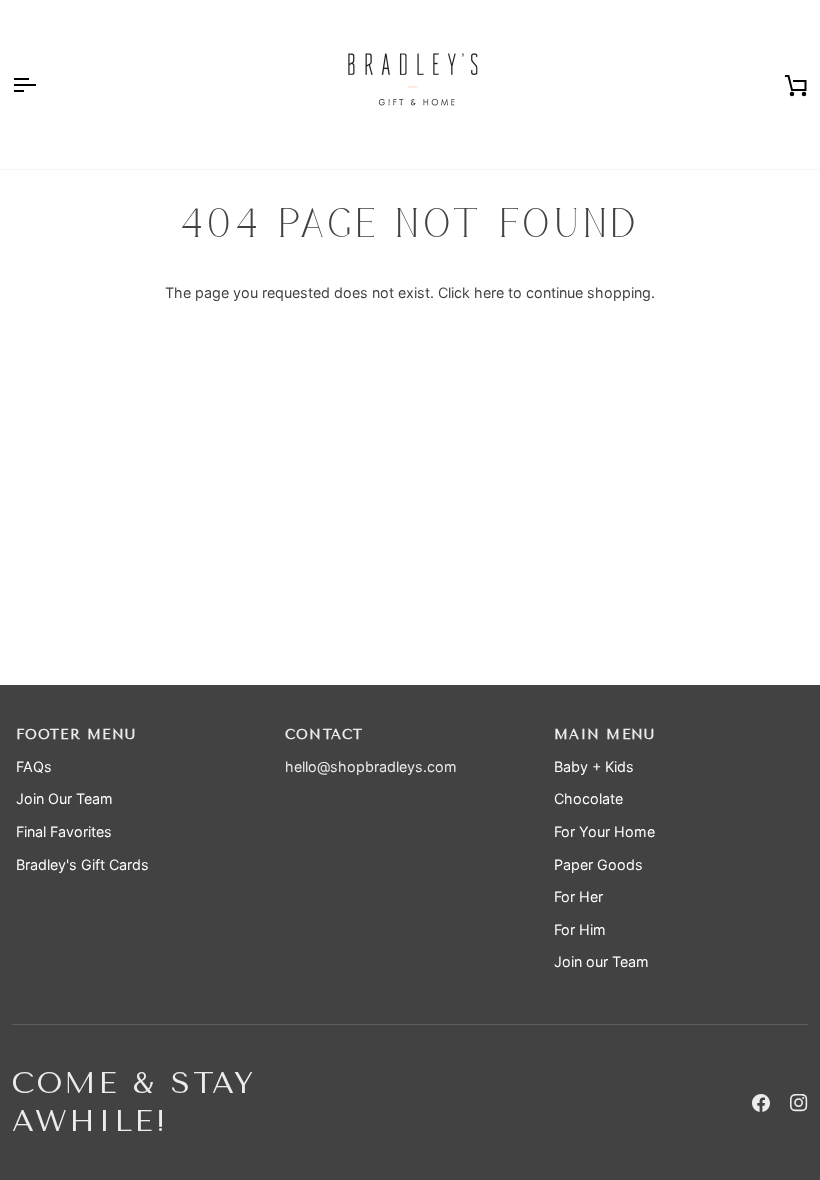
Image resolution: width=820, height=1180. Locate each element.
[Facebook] (761, 1103)
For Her (578, 896)
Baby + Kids (594, 766)
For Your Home (604, 831)
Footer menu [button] (76, 734)
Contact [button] (324, 734)
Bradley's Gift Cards (82, 864)
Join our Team (601, 961)
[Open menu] (42, 84)
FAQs (34, 766)
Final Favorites (64, 831)
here (489, 292)
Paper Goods (598, 864)
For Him (580, 929)
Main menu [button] (604, 734)
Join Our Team (64, 798)
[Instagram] (799, 1103)
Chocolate (588, 798)
